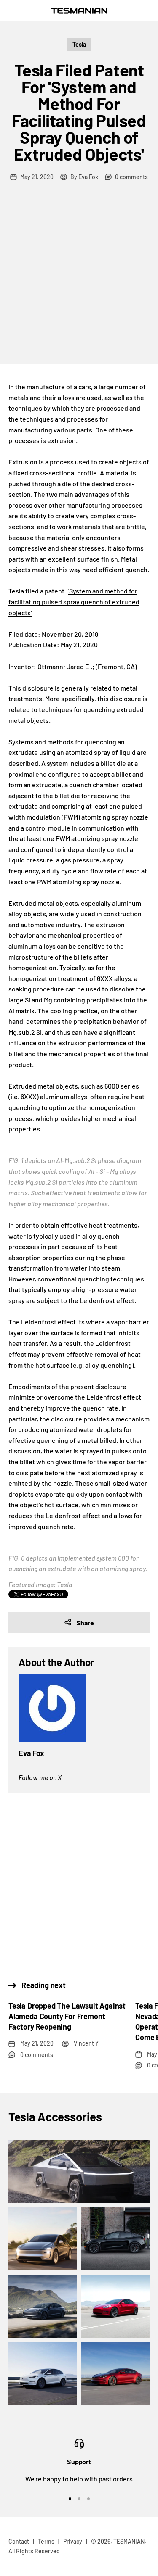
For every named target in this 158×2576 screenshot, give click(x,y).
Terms (46, 2541)
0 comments (131, 177)
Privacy (73, 2541)
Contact (19, 2541)
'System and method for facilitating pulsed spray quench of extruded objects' (74, 601)
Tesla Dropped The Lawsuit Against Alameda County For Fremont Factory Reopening (67, 2016)
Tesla (79, 44)
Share (85, 1623)
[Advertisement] (79, 281)
